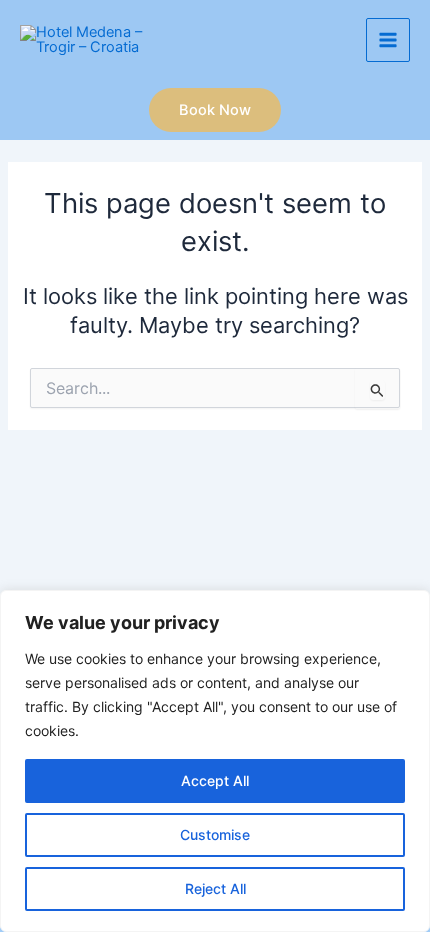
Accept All (215, 780)
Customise (215, 834)
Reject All (215, 888)
